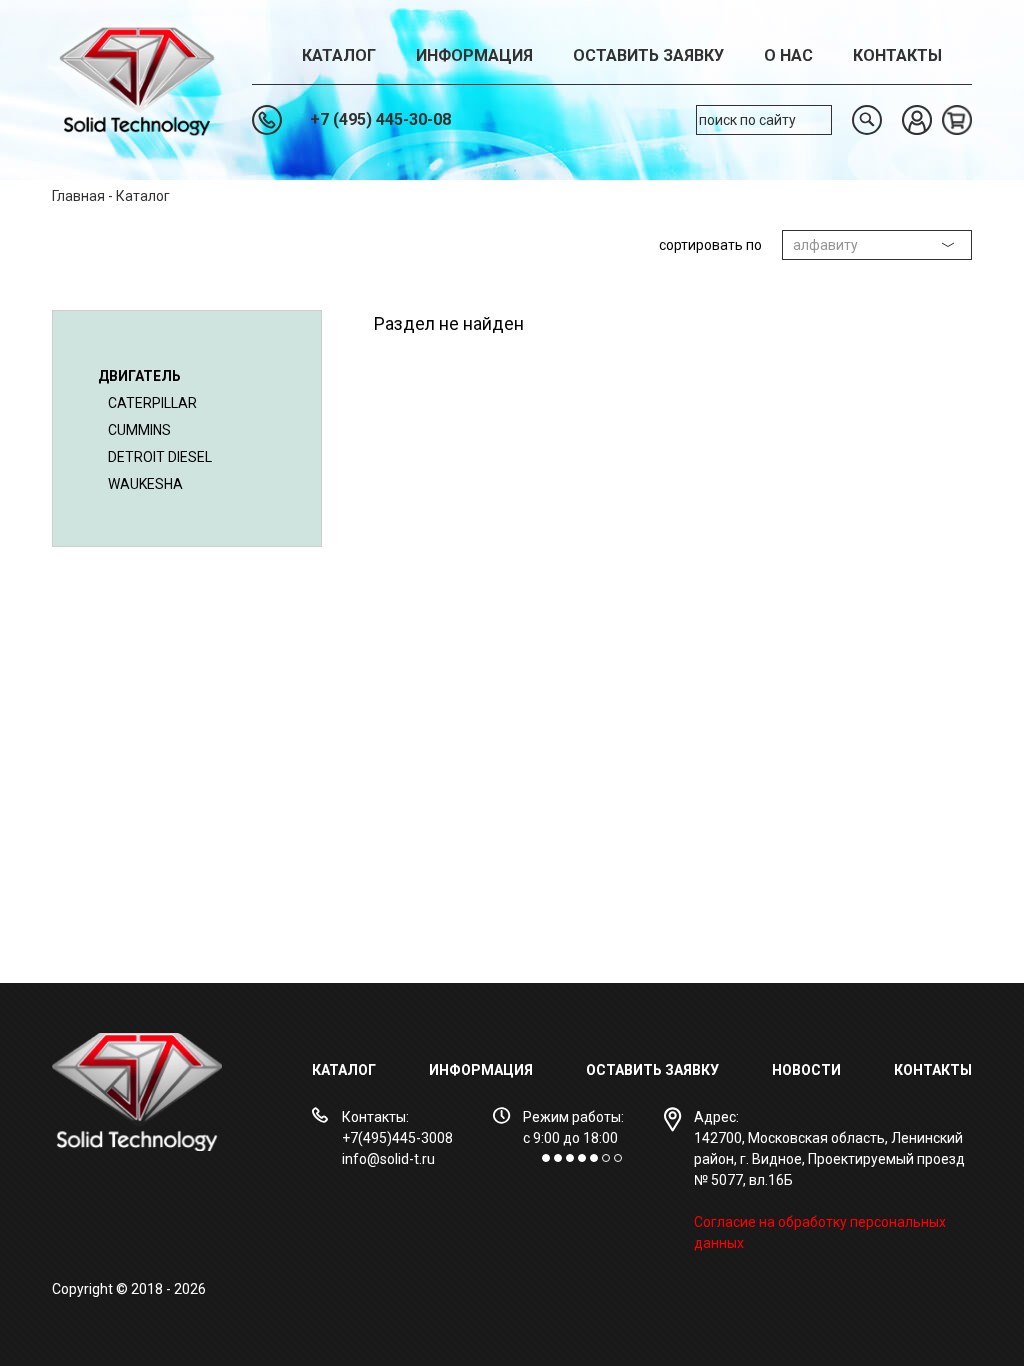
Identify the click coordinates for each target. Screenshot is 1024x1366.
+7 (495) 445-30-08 (380, 119)
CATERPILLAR (152, 403)
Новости (806, 1070)
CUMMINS (139, 430)
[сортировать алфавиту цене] (877, 245)
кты (956, 1070)
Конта (917, 1070)
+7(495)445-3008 (397, 1138)
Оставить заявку (648, 55)
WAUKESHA (145, 484)
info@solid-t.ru (388, 1159)
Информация (474, 55)
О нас (788, 55)
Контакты (897, 55)
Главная (78, 196)
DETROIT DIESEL (160, 457)
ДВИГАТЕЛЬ (139, 376)
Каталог (339, 55)
